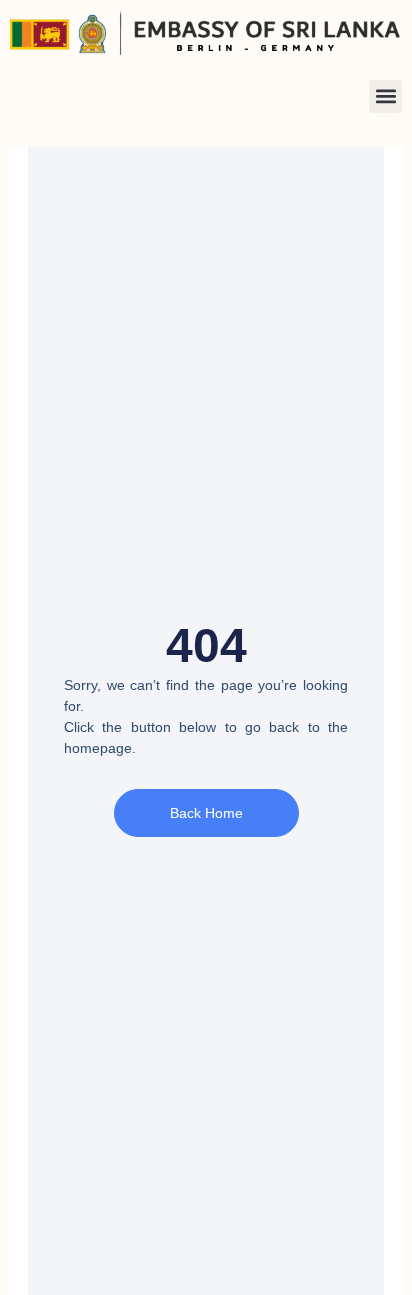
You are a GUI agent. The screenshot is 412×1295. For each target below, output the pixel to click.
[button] (385, 96)
